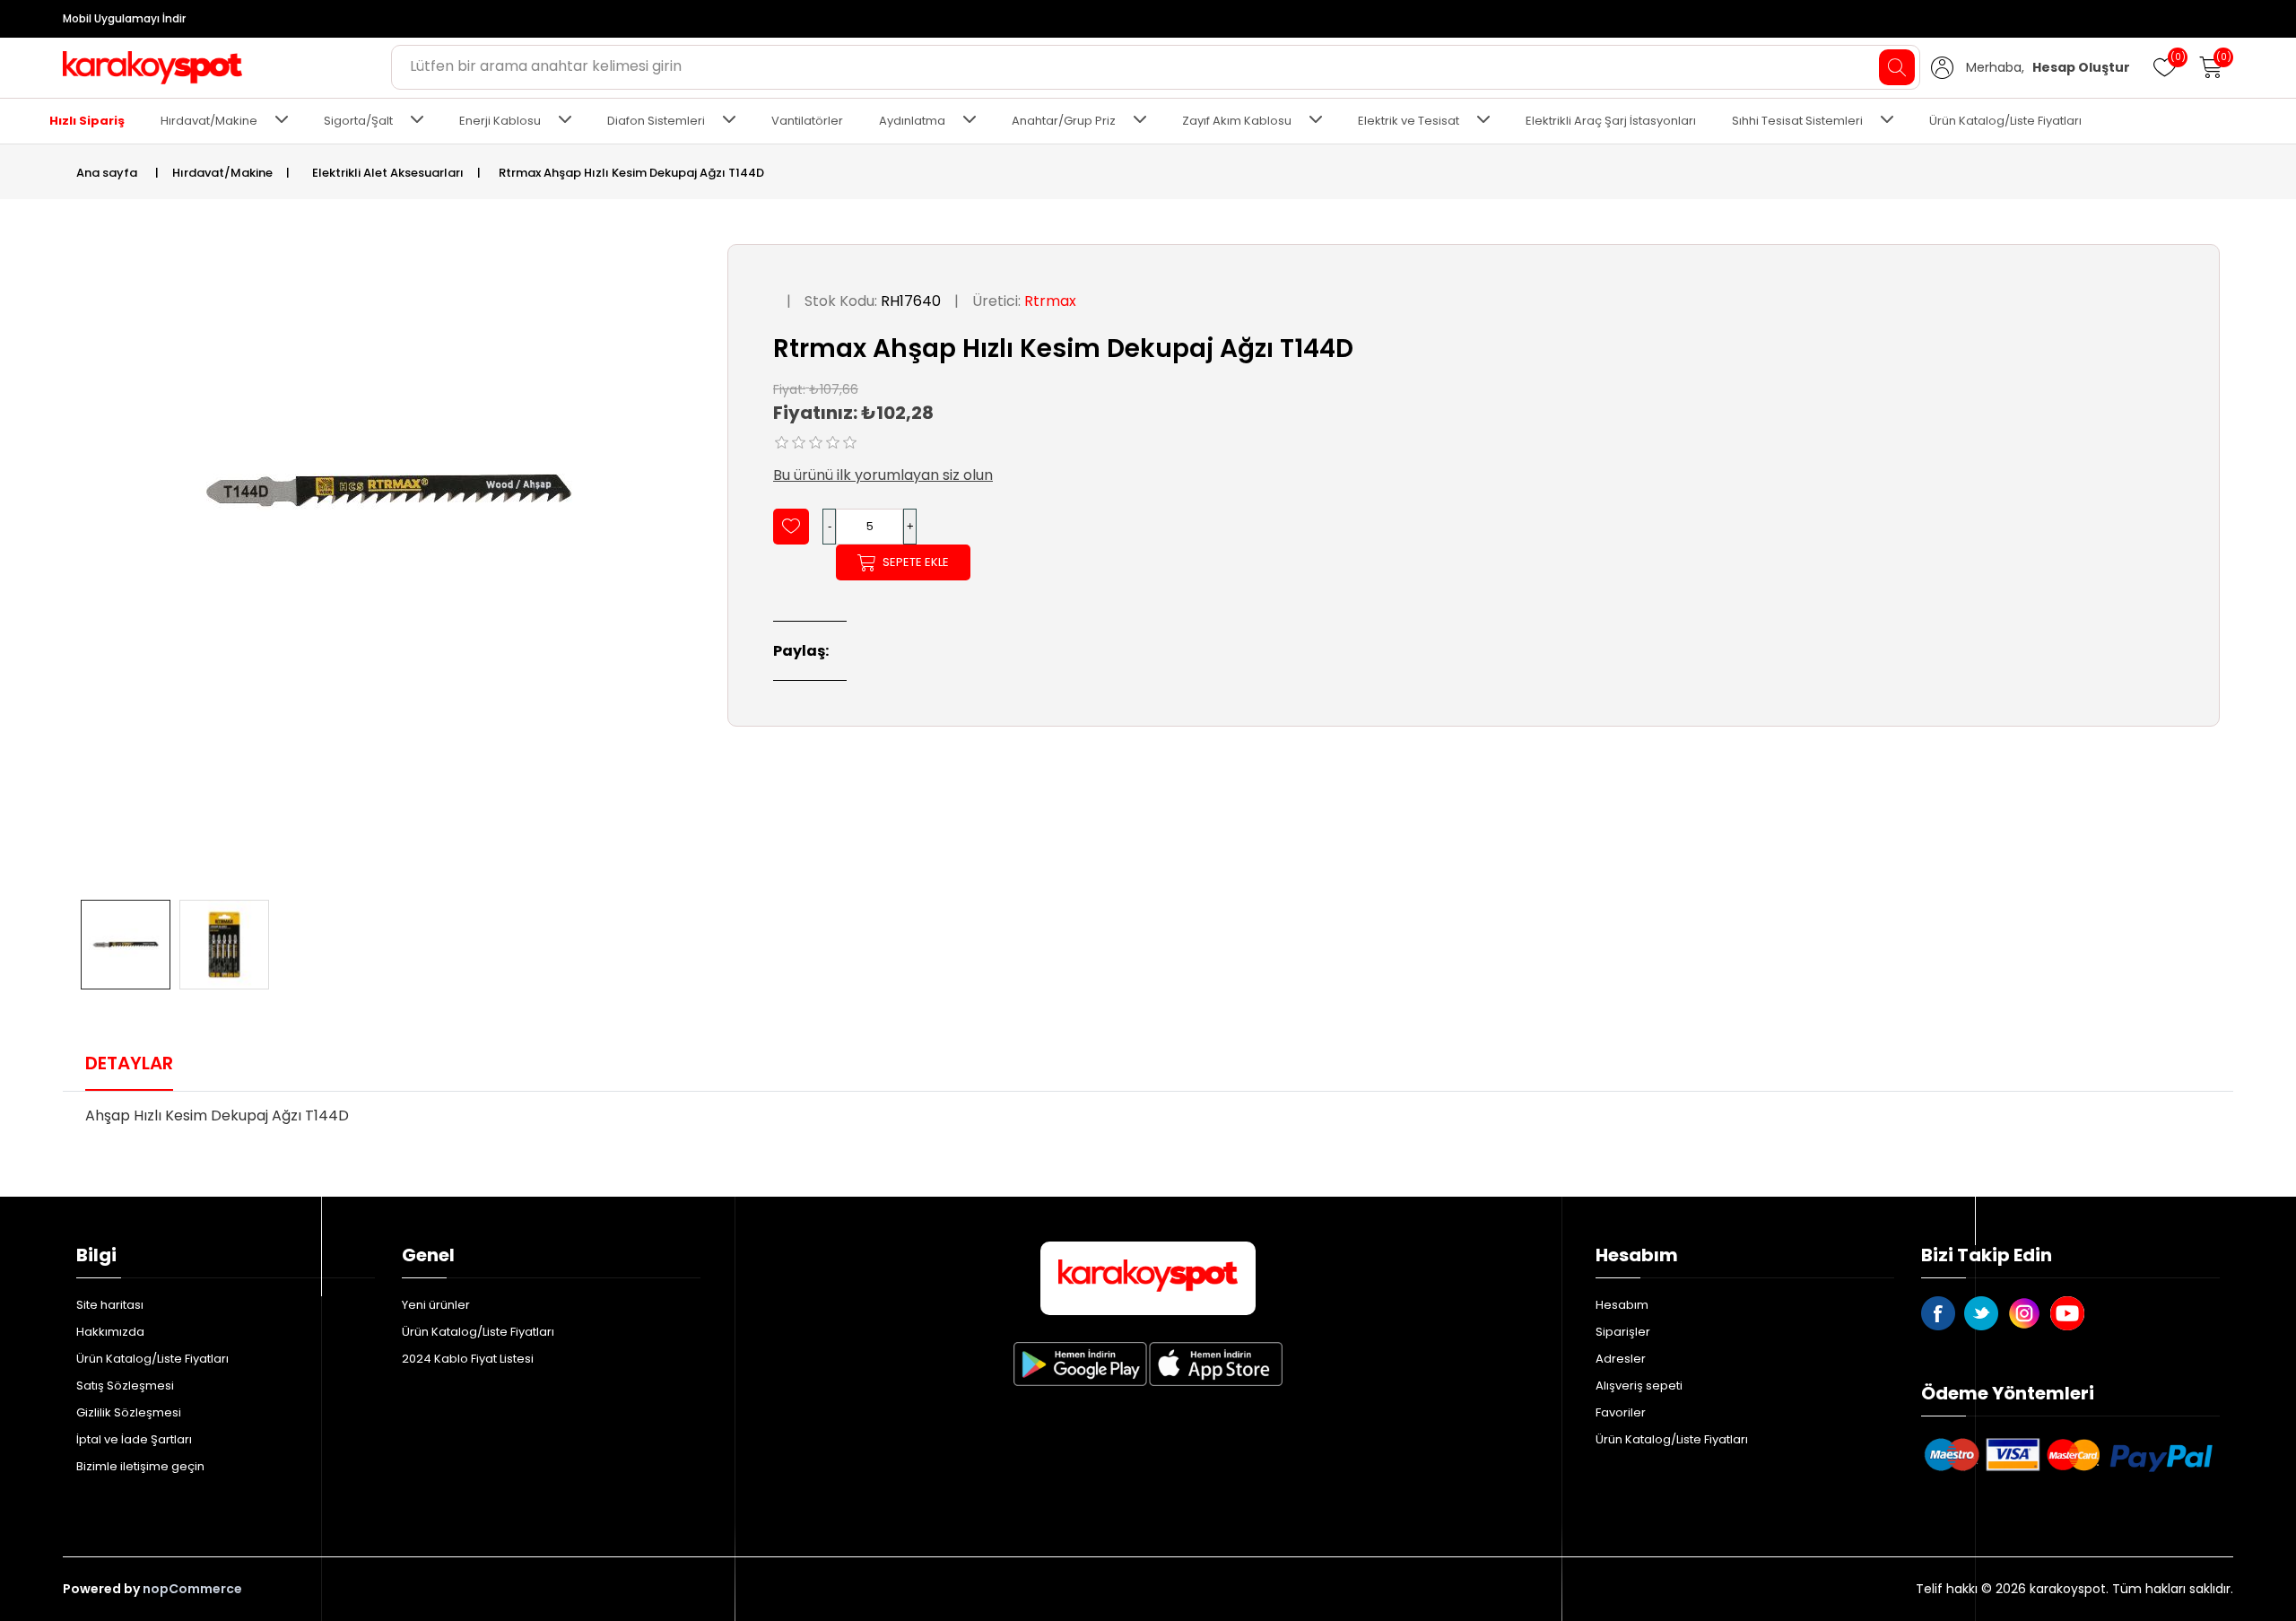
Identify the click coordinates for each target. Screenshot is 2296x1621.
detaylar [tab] (129, 1063)
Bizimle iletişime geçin (140, 1466)
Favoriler (1621, 1412)
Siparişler (1623, 1332)
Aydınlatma (912, 121)
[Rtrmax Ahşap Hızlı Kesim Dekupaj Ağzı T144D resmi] (126, 945)
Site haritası (110, 1305)
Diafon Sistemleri (656, 121)
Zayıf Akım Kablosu (1237, 121)
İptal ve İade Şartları (134, 1439)
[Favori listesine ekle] (791, 527)
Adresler (1621, 1359)
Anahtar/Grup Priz (1064, 121)
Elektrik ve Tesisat (1409, 121)
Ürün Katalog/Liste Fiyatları (2005, 121)
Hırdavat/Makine (209, 121)
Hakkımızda (110, 1332)
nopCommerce (192, 1589)
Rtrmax (1050, 301)
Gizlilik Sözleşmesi (129, 1412)
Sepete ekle (916, 562)
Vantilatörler (807, 121)
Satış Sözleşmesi (125, 1386)
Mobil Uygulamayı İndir (124, 18)
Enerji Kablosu (500, 121)
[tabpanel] (1148, 1121)
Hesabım (1622, 1305)
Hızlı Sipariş (87, 121)
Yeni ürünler (436, 1305)
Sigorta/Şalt (358, 121)
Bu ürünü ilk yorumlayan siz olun (883, 475)
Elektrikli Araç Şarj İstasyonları (1611, 121)
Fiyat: (789, 388)
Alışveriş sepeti (1639, 1386)
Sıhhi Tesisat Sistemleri (1797, 121)
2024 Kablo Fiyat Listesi (468, 1359)
